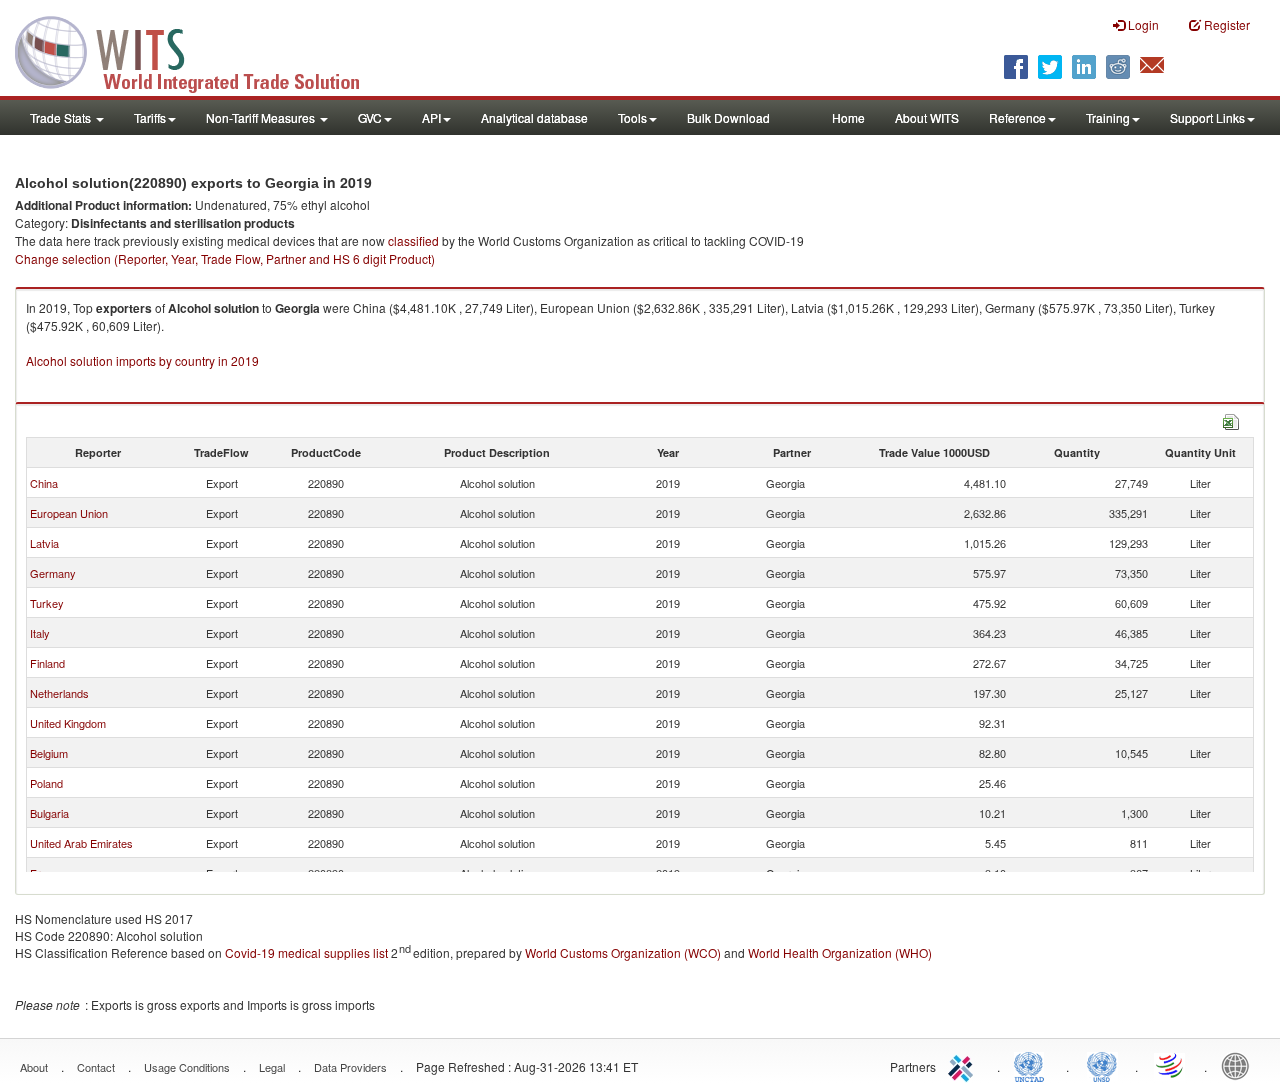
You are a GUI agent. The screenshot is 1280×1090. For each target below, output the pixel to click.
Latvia (44, 543)
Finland (47, 663)
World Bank (1240, 1065)
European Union (69, 513)
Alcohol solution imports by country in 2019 (142, 360)
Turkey (47, 603)
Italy (40, 633)
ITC (964, 1065)
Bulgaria (49, 813)
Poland (46, 783)
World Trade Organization (1171, 1065)
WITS (200, 50)
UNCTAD (1033, 1065)
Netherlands (59, 693)
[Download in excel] (1231, 419)
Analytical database (534, 117)
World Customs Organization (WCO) (623, 952)
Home (848, 117)
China (44, 483)
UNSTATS (1102, 1065)
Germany (53, 573)
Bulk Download (728, 117)
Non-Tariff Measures (262, 117)
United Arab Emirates (81, 843)
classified (413, 240)
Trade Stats (62, 117)
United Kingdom (68, 723)
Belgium (49, 753)
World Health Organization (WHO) (840, 952)
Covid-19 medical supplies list (306, 952)
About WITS (927, 117)
